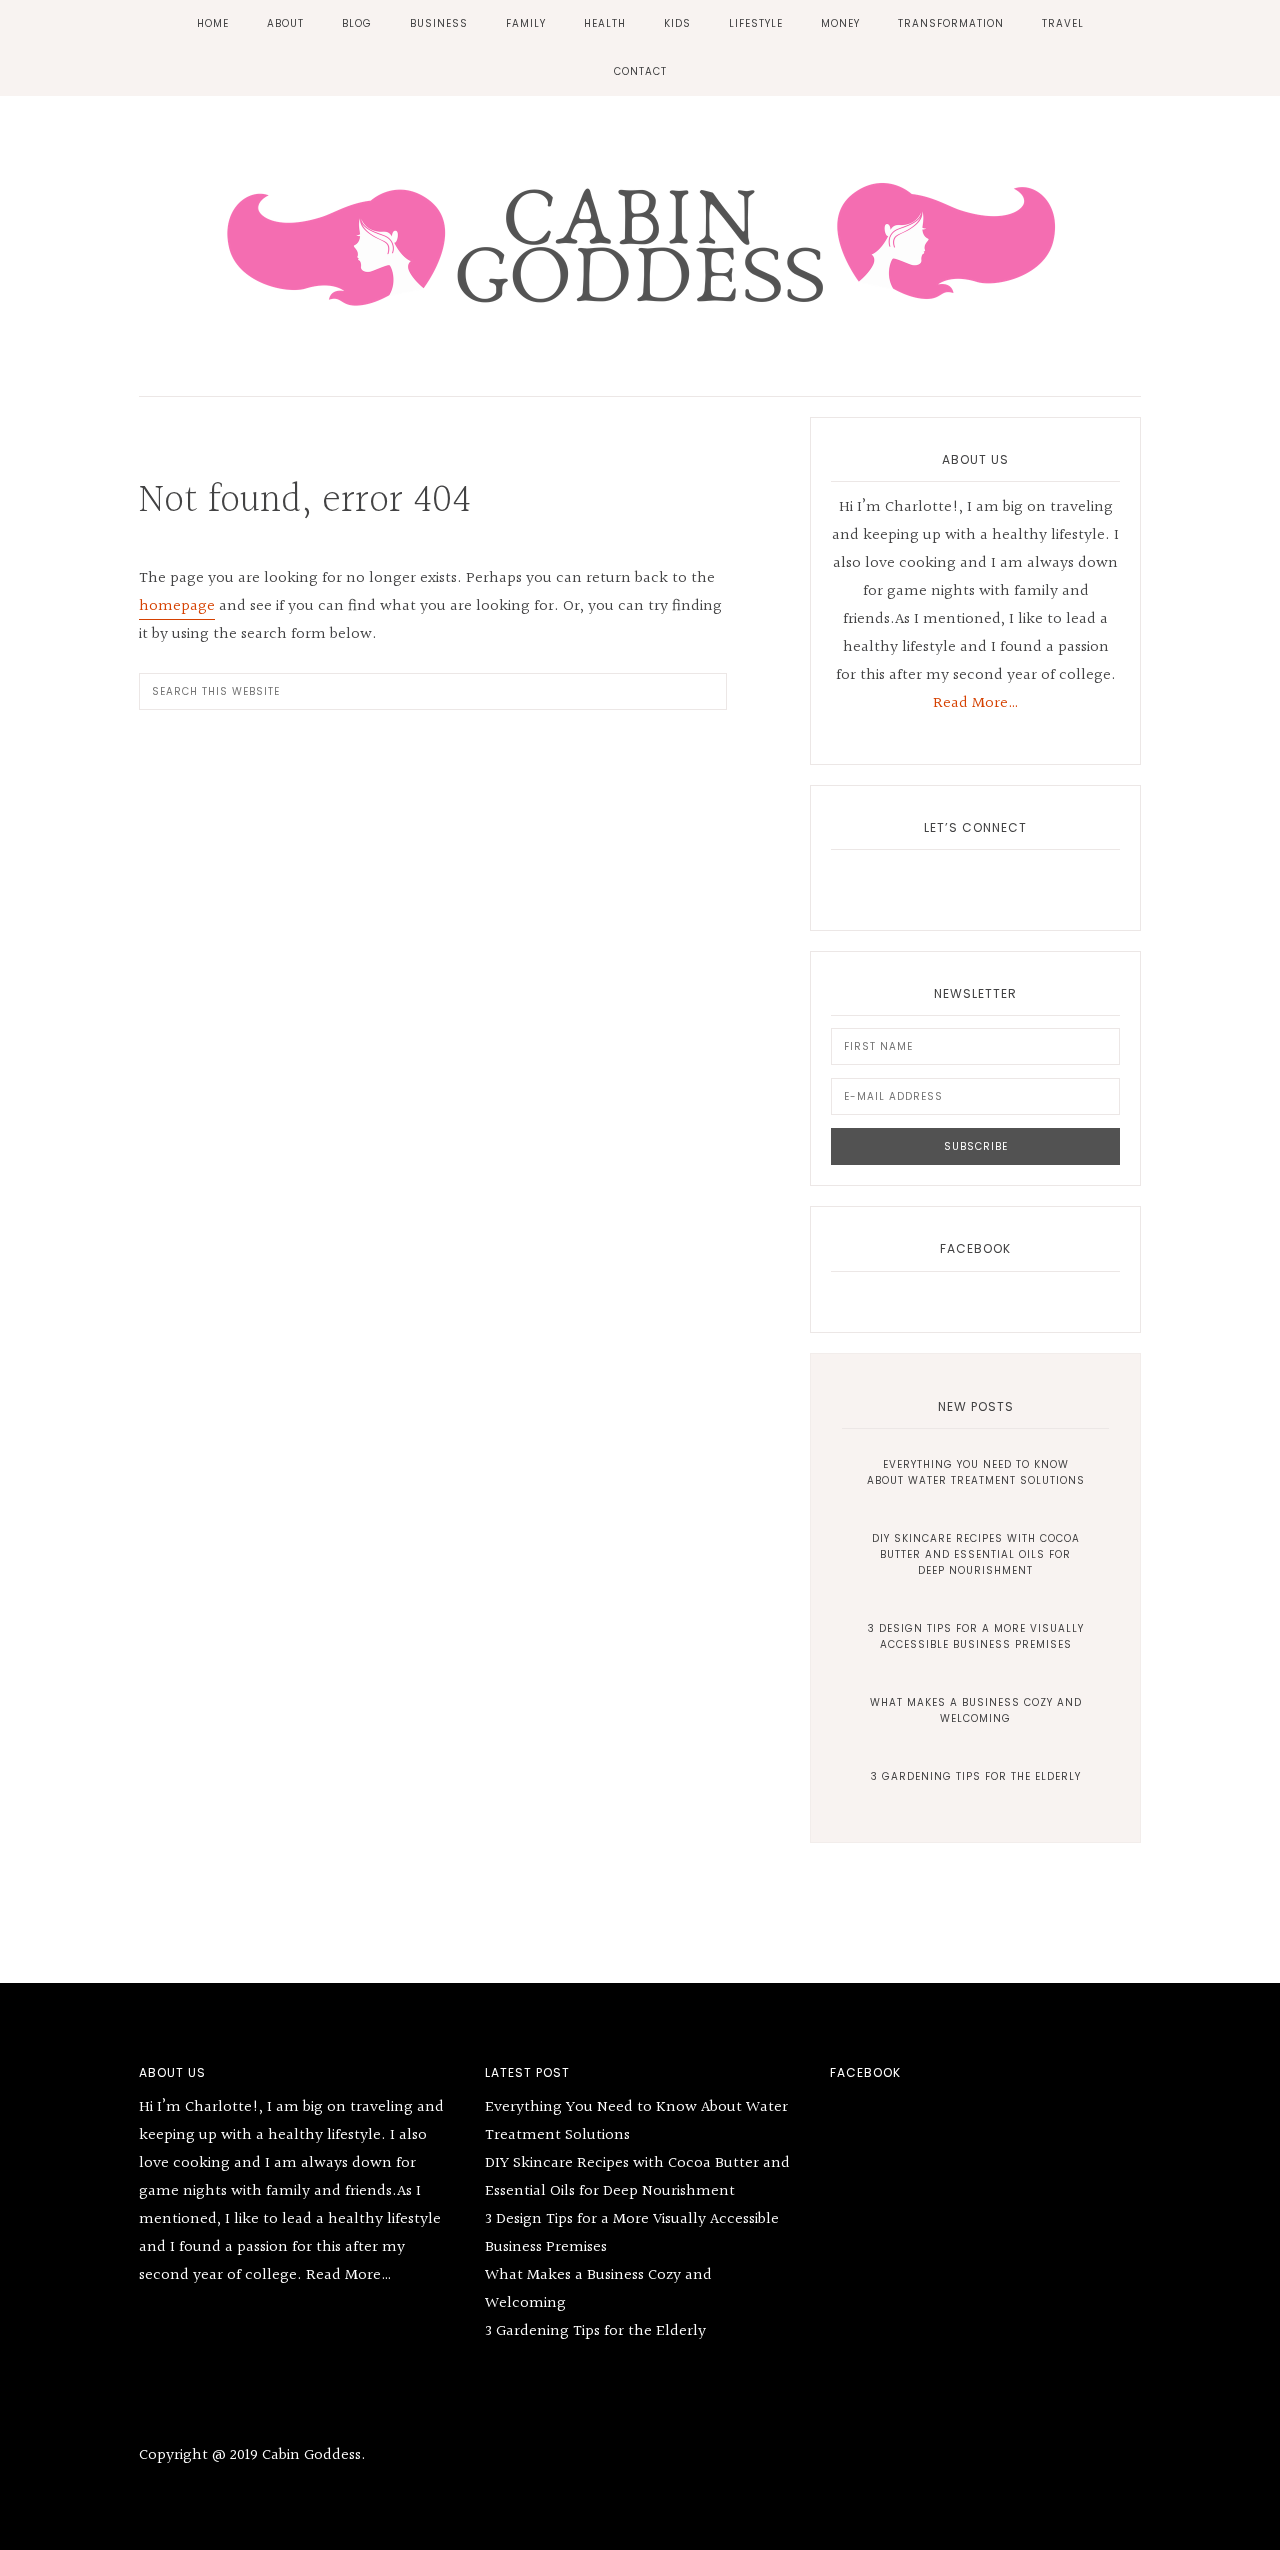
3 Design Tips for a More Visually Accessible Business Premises (976, 1636)
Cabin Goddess (640, 241)
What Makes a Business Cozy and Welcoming (976, 1710)
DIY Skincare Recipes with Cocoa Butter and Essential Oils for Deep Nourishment (976, 1554)
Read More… (976, 703)
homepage (177, 606)
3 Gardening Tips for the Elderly (976, 1776)
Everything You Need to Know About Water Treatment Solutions (976, 1472)
